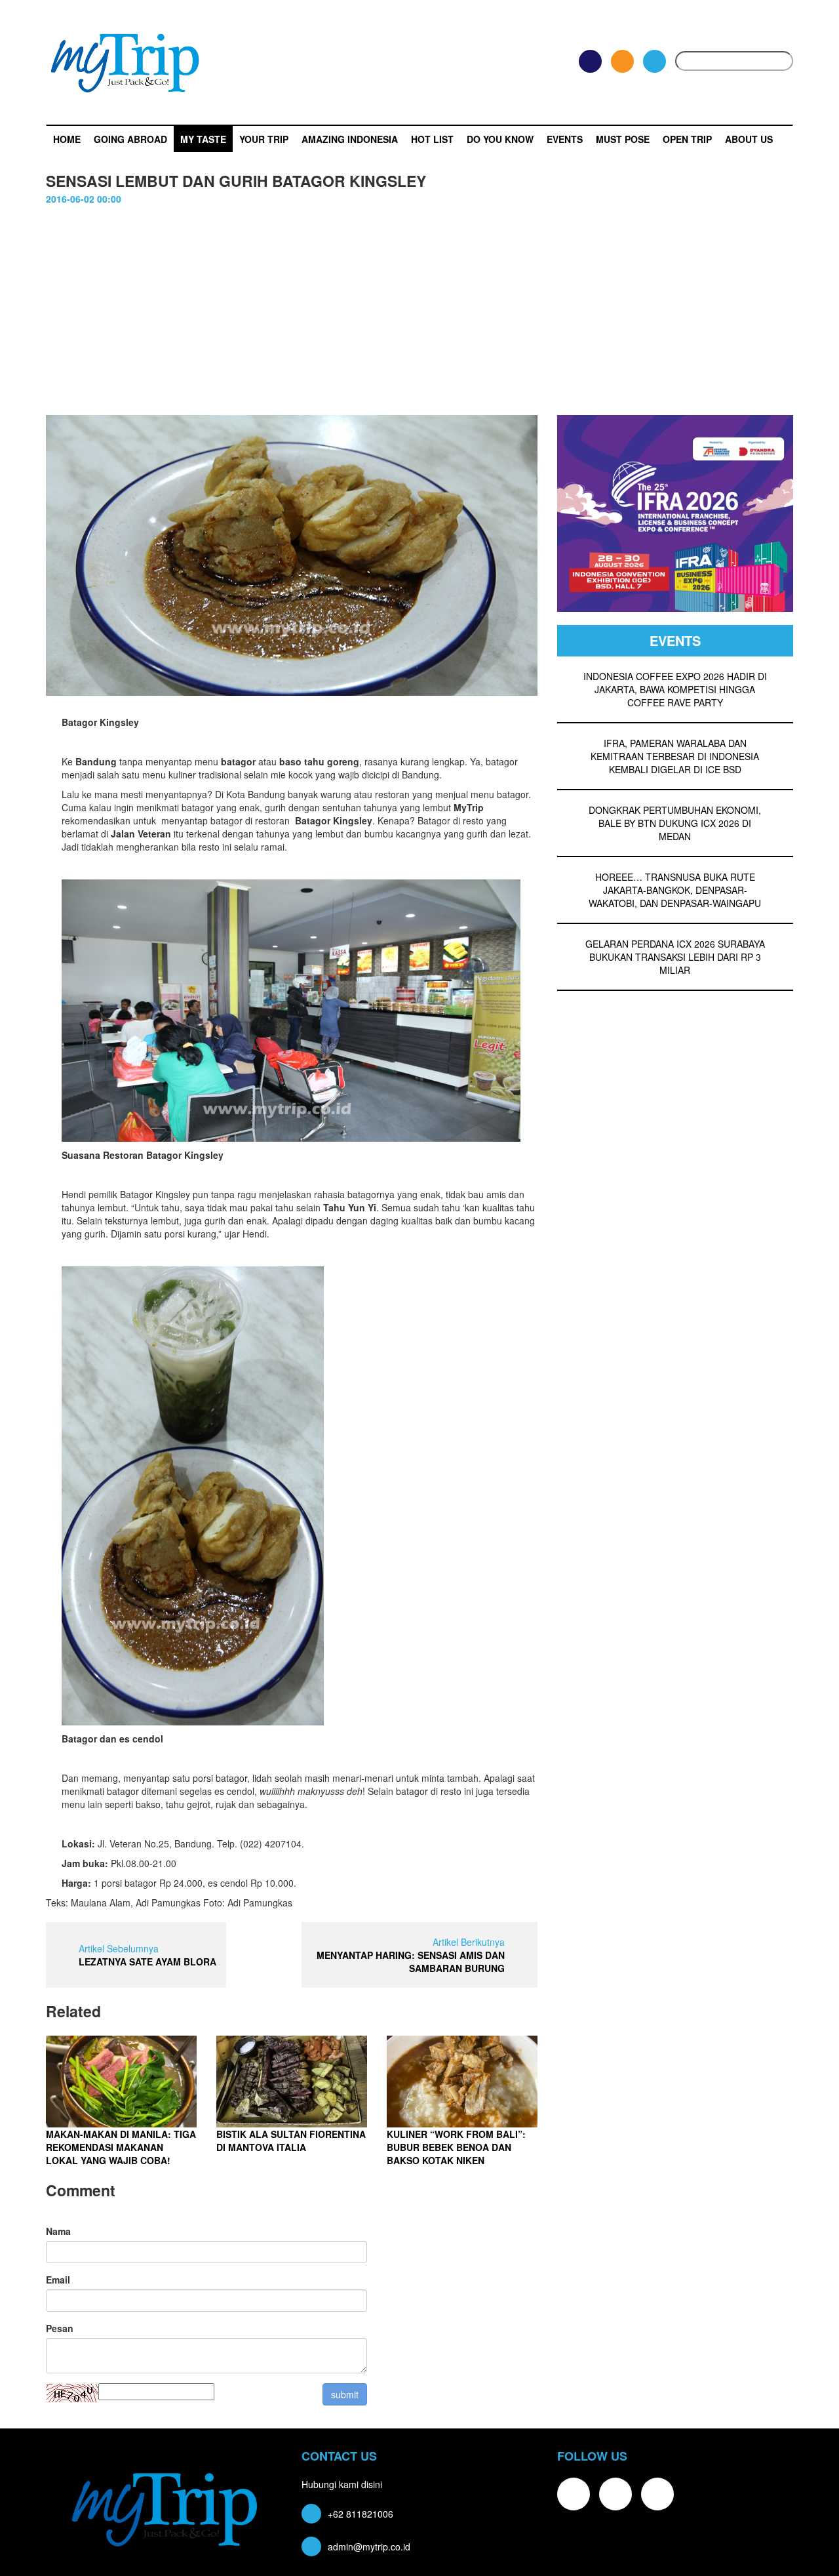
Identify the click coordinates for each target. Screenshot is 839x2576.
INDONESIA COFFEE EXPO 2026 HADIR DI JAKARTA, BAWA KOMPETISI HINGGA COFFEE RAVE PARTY (675, 689)
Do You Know (500, 139)
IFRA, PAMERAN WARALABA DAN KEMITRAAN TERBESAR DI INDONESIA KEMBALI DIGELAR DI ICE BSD (675, 756)
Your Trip (264, 139)
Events (565, 139)
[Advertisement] (419, 317)
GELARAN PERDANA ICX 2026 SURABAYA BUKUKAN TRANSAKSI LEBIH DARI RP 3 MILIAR (675, 957)
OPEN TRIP (687, 139)
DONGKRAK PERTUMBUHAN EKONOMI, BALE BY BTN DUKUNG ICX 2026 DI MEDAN (675, 823)
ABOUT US (749, 139)
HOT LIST (432, 139)
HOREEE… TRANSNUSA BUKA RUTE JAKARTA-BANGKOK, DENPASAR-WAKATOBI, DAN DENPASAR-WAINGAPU (675, 890)
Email (58, 2280)
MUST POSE (623, 139)
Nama (58, 2231)
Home (67, 139)
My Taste (203, 139)
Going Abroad (130, 139)
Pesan (60, 2328)
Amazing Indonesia (350, 139)
